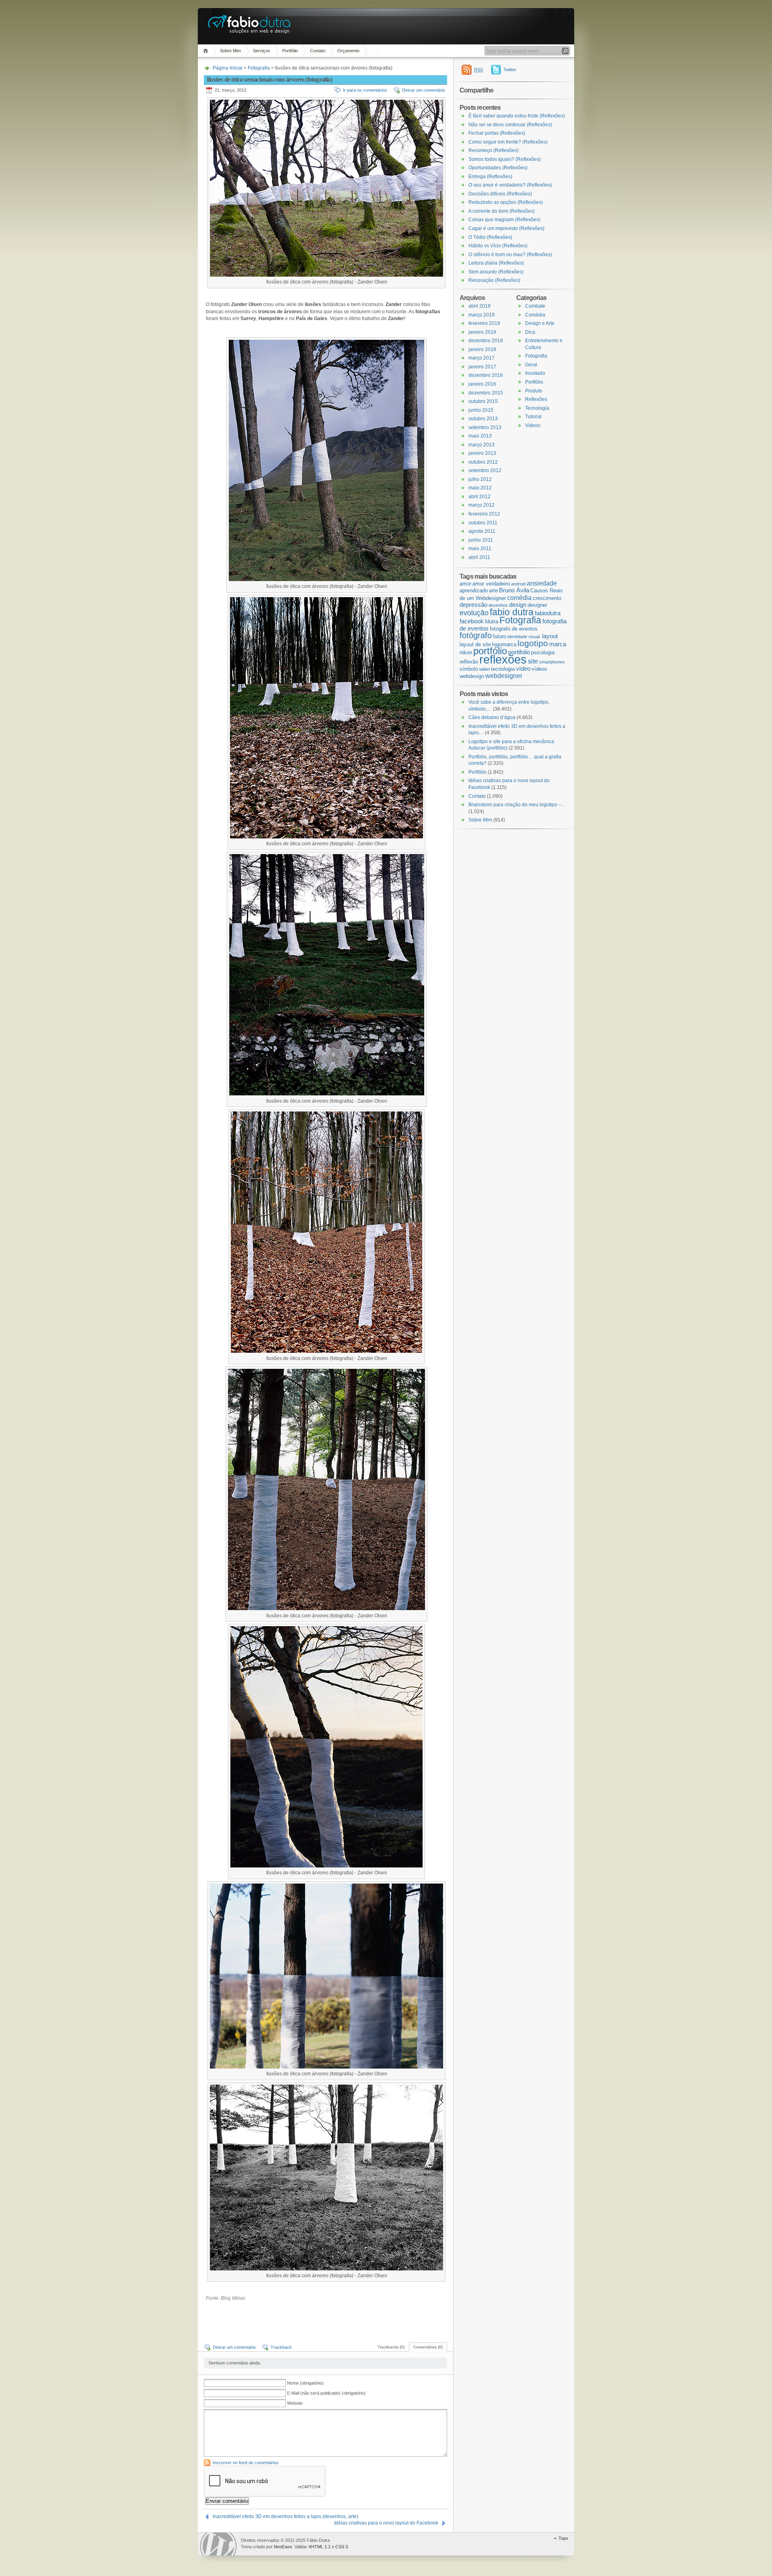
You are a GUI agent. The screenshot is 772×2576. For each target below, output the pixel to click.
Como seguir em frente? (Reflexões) (508, 142)
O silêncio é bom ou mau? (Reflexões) (510, 255)
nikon (466, 652)
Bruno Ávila (514, 590)
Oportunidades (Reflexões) (498, 168)
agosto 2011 (482, 531)
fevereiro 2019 (484, 323)
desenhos (498, 605)
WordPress (218, 2544)
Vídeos (533, 425)
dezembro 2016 (486, 375)
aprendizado (474, 591)
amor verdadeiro (491, 584)
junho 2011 (481, 540)
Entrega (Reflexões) (490, 177)
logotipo (533, 643)
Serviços (262, 51)
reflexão (469, 662)
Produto (534, 391)
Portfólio (290, 51)
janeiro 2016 (482, 384)
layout (550, 636)
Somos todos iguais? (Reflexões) (505, 159)
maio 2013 (480, 436)
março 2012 (481, 505)
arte (493, 591)
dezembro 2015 (486, 393)
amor (465, 584)
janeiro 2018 (482, 349)
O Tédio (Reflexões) (490, 237)
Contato (318, 51)
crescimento (547, 598)
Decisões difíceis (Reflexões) (500, 194)
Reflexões (536, 399)
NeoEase (283, 2547)
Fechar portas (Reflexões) (497, 133)
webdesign (472, 676)
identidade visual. (524, 637)
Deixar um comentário (424, 90)
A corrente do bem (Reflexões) (502, 211)
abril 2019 (479, 306)
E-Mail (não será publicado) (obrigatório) (326, 2393)
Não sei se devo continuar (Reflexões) (510, 125)
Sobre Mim (230, 51)
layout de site (475, 644)
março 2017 (481, 358)
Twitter (510, 70)
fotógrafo (476, 635)
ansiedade (542, 583)
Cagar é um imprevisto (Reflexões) (506, 228)
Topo (563, 2538)
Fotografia (259, 68)
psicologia (543, 652)
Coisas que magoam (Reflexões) (504, 220)
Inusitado (535, 373)
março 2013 (481, 445)
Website (295, 2403)
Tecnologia (537, 408)
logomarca (504, 644)
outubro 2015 (483, 401)
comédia (519, 598)
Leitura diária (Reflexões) (496, 263)
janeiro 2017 (482, 367)
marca (558, 644)
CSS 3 (342, 2547)
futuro (500, 636)
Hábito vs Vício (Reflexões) (498, 246)
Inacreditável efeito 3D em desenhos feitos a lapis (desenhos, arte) (285, 2516)
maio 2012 (480, 488)
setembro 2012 (485, 470)
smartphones (552, 662)
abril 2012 (479, 497)
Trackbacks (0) (391, 2347)
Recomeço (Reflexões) (494, 150)
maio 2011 (480, 548)
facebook (472, 621)
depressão (473, 605)
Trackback (281, 2347)
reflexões (503, 659)
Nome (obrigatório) (305, 2383)
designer (537, 605)
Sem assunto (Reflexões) (496, 272)
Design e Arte (540, 323)
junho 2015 (481, 410)
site (533, 661)
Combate (535, 306)
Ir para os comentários (365, 90)
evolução (474, 613)
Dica (530, 332)
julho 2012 (480, 479)
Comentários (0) (428, 2347)
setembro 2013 (485, 427)
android (518, 584)
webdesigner (504, 676)
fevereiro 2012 (484, 514)
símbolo (469, 669)
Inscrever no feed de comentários (246, 2463)
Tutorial (533, 417)
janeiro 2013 (482, 453)
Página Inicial (207, 51)
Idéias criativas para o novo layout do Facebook (386, 2523)
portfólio (490, 651)
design (518, 605)
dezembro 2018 (486, 341)
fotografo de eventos (514, 629)
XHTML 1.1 (319, 2547)
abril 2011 (479, 557)
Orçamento (348, 51)
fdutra (492, 621)
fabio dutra (512, 612)
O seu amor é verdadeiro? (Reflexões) (510, 185)
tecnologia (503, 669)
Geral (531, 365)
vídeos (539, 669)
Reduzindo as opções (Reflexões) (506, 202)
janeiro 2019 (482, 332)
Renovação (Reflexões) (494, 280)
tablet (485, 669)
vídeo (523, 669)
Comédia (535, 315)
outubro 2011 (483, 523)
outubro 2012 (483, 462)
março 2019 (481, 315)
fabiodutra (548, 613)
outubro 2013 (483, 419)
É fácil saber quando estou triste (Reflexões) (517, 116)
